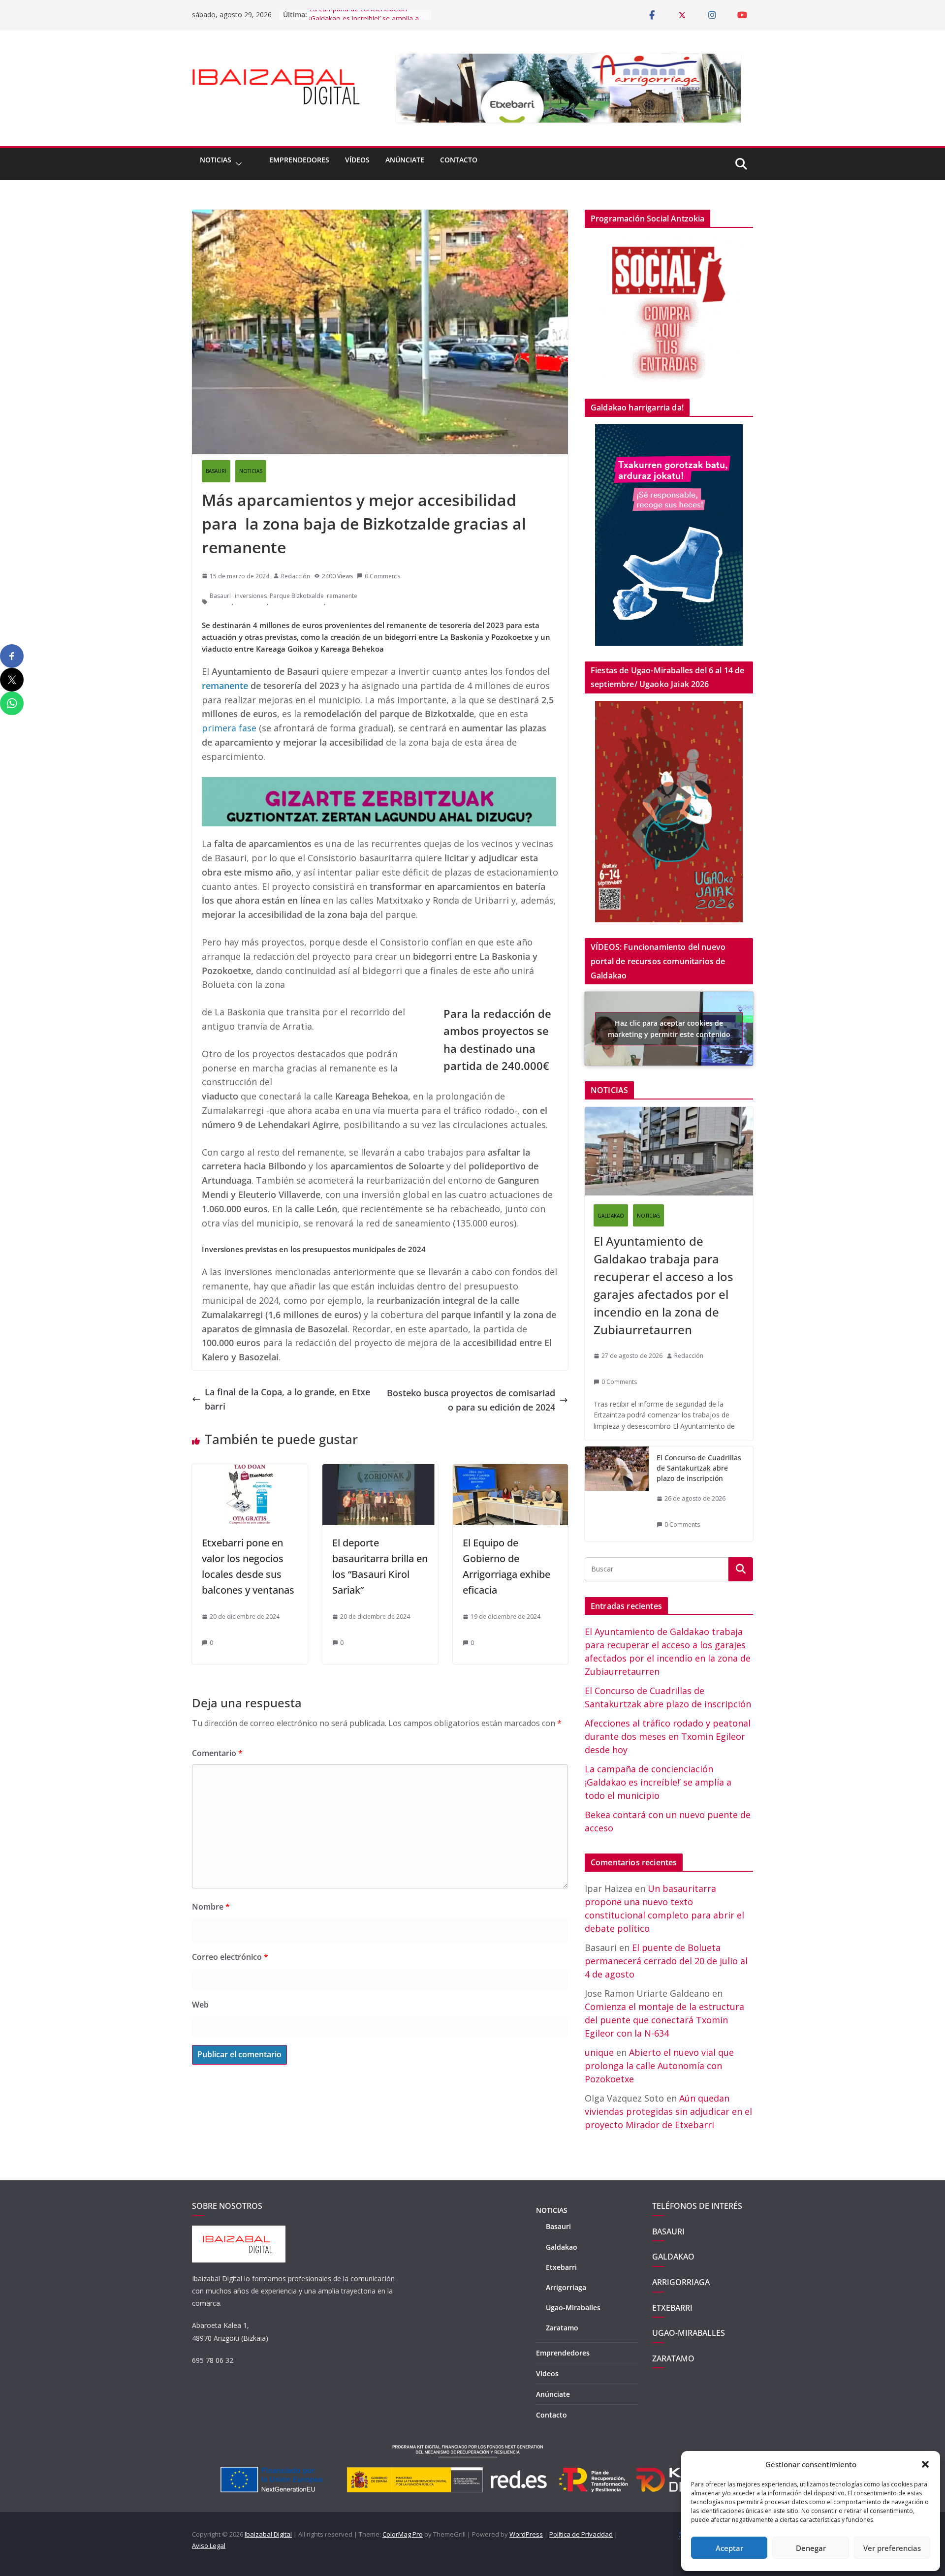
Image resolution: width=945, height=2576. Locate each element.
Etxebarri (561, 2267)
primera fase (229, 728)
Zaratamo (562, 2328)
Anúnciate (405, 160)
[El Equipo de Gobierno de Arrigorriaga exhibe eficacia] (511, 1471)
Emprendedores (299, 160)
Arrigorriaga (566, 2287)
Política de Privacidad (581, 2534)
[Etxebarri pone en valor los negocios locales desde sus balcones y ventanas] (250, 1471)
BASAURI (216, 471)
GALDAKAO (611, 1216)
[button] (925, 2464)
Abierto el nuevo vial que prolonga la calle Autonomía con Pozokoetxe (659, 2066)
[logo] (239, 2231)
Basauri (220, 596)
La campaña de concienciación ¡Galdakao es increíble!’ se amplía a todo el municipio (658, 1782)
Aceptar (729, 2548)
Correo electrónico (230, 1957)
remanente (342, 596)
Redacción (296, 576)
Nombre (211, 1907)
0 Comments (382, 576)
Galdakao (562, 2247)
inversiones (251, 596)
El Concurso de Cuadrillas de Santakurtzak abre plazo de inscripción (699, 1468)
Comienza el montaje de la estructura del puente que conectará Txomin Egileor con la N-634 (664, 2020)
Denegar (811, 2548)
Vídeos (357, 160)
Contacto (459, 160)
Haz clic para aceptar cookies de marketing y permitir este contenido (669, 1029)
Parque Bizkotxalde (297, 596)
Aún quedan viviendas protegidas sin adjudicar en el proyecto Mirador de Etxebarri (668, 2111)
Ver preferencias (892, 2548)
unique (599, 2052)
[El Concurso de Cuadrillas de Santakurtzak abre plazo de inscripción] (617, 1494)
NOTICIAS (216, 160)
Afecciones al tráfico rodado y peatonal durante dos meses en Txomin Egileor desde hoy (668, 1736)
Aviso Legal (209, 2545)
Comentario (217, 1753)
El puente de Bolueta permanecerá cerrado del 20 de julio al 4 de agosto (666, 1961)
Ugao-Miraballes (573, 2308)
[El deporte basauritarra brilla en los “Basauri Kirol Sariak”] (380, 1471)
